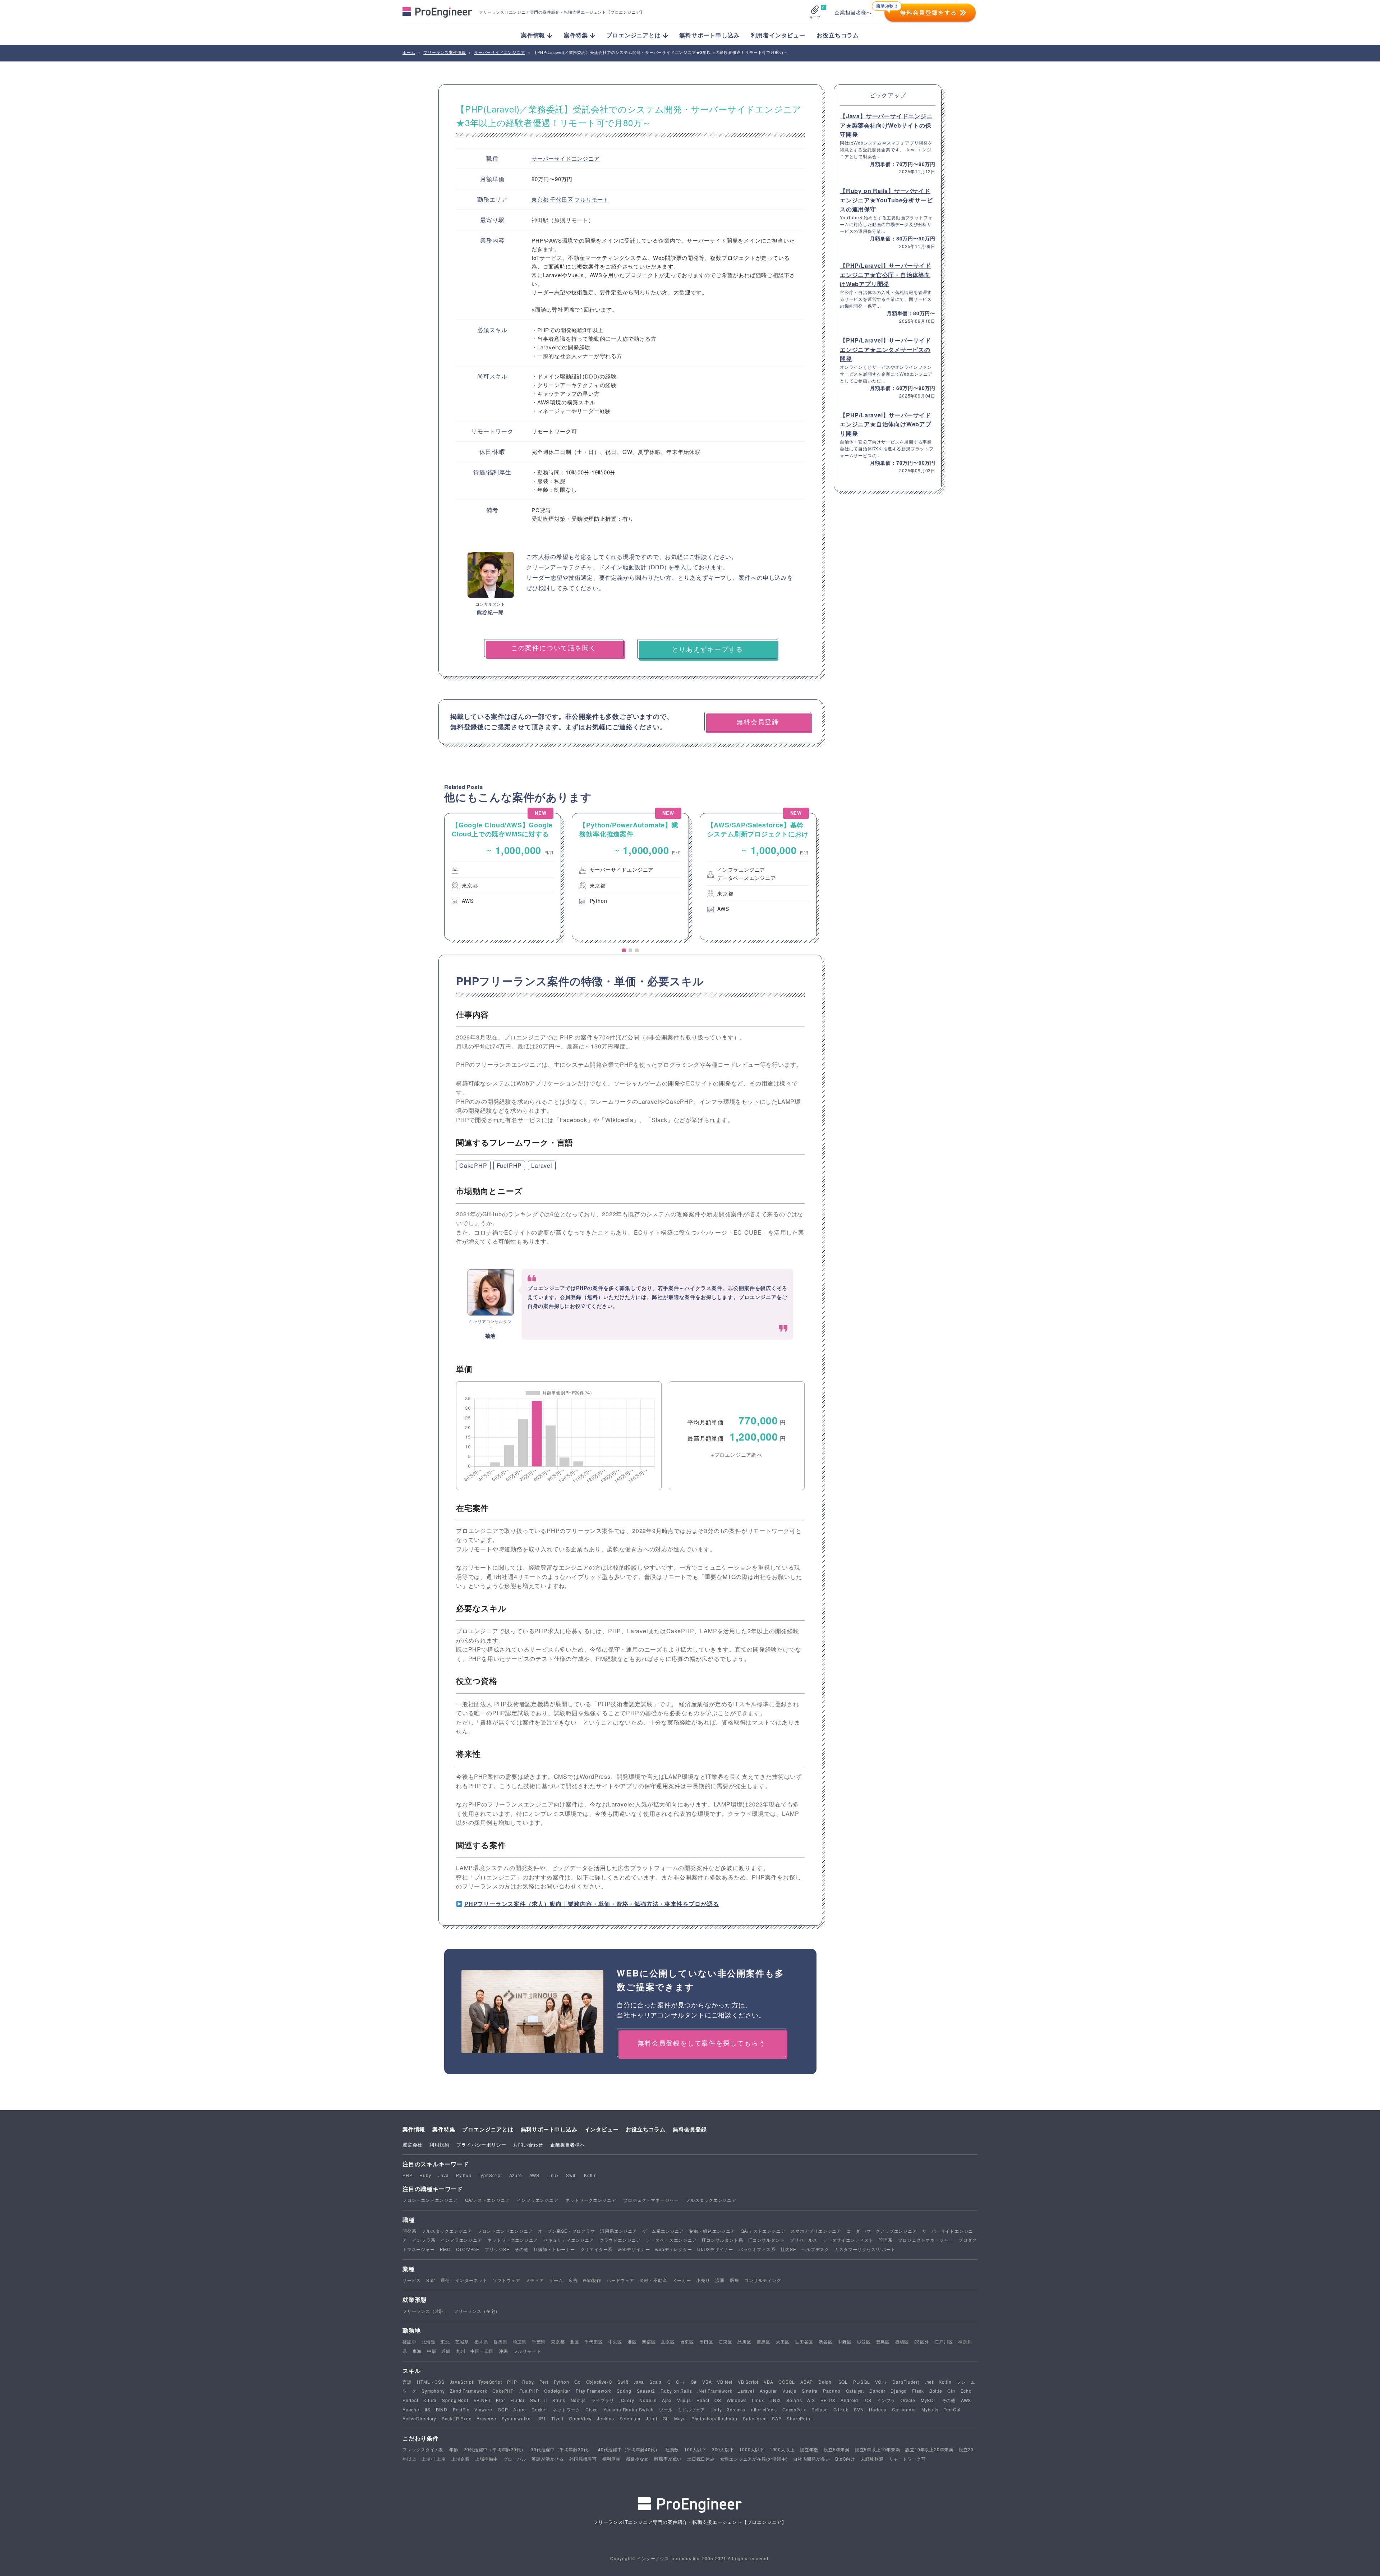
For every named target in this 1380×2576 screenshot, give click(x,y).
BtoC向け (845, 2459)
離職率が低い (668, 2459)
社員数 (672, 2449)
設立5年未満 (837, 2449)
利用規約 (439, 2145)
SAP (777, 2418)
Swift (571, 2175)
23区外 (922, 2341)
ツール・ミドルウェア (682, 2409)
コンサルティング (763, 2280)
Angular (769, 2391)
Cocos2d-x (794, 2409)
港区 (632, 2341)
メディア (535, 2280)
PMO (445, 2249)
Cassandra (904, 2409)
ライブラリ (603, 2400)
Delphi (826, 2382)
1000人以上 (782, 2449)
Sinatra (810, 2391)
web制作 (592, 2280)
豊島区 (883, 2341)
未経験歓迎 (872, 2459)
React (703, 2400)
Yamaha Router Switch (629, 2409)
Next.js (578, 2400)
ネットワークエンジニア (591, 2200)
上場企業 (461, 2459)
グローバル (515, 2459)
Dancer (877, 2391)
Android (849, 2400)
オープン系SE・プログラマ (566, 2231)
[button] (624, 950)
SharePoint (799, 2418)
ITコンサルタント (766, 2240)
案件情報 (414, 2129)
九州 (461, 2351)
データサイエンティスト (848, 2240)
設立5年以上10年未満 (878, 2449)
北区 (575, 2341)
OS (718, 2400)
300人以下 (723, 2449)
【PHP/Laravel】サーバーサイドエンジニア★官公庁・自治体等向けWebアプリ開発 (885, 275)
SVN (859, 2409)
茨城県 (462, 2341)
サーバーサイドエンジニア (566, 158)
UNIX (775, 2400)
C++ (680, 2382)
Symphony (433, 2391)
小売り (703, 2280)
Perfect (410, 2400)
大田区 (783, 2341)
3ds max (736, 2409)
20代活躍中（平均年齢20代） (494, 2449)
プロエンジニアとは (488, 2129)
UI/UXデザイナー (715, 2249)
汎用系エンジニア (618, 2231)
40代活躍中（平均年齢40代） (629, 2449)
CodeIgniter (557, 2391)
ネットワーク (567, 2409)
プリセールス (804, 2240)
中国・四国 (482, 2351)
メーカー (682, 2280)
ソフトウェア (507, 2280)
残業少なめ (638, 2459)
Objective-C (599, 2382)
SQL (843, 2382)
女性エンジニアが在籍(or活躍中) (754, 2459)
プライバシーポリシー (481, 2145)
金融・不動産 (654, 2280)
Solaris (794, 2400)
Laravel (542, 1165)
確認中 (409, 2341)
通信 (445, 2280)
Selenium (630, 2418)
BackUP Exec (457, 2418)
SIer (431, 2280)
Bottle (936, 2391)
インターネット (471, 2280)
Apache (411, 2409)
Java (444, 2175)
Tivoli (557, 2418)
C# (694, 2382)
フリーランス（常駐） (425, 2311)
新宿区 (649, 2341)
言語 (407, 2382)
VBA (707, 2382)
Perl (544, 2382)
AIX (811, 2400)
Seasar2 (646, 2391)
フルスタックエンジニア (711, 2200)
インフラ (886, 2400)
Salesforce (755, 2418)
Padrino (832, 2391)
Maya (680, 2418)
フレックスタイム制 (423, 2449)
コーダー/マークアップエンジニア (882, 2231)
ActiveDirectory (419, 2418)
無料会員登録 (690, 2129)
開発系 (409, 2231)
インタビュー (602, 2129)
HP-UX (828, 2400)
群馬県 (500, 2341)
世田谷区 (804, 2341)
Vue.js (789, 2391)
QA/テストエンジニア (487, 2200)
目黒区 (764, 2341)
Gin (951, 2391)
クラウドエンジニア (620, 2240)
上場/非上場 (434, 2459)
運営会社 (412, 2145)
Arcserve (486, 2418)
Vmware (483, 2409)
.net (929, 2382)
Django (899, 2391)
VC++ (881, 2382)
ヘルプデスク (815, 2249)
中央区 (615, 2341)
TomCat (952, 2409)
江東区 (725, 2341)
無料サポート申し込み (709, 35)
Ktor (500, 2400)
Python (464, 2175)
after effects (764, 2409)
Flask (918, 2391)
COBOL (787, 2382)
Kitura (430, 2400)
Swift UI (539, 2400)
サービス (412, 2280)
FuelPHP (509, 1165)
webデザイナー (634, 2249)
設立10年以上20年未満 (929, 2449)
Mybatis (930, 2409)
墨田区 (706, 2341)
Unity (716, 2409)
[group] (503, 877)
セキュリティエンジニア (569, 2240)
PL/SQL (862, 2382)
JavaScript (462, 2382)
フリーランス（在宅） (477, 2311)
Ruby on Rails (676, 2391)
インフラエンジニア (537, 2200)
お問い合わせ (528, 2145)
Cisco (592, 2409)
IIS (428, 2409)
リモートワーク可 (907, 2459)
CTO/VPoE (468, 2249)
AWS (534, 2175)
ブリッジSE (497, 2249)
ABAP (807, 2382)
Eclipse (820, 2409)
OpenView (580, 2418)
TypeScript (490, 2175)
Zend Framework (468, 2391)
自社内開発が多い (811, 2459)
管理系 (885, 2240)
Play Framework (594, 2391)
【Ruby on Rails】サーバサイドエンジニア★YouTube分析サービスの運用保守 (886, 200)
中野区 (845, 2341)
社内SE (788, 2249)
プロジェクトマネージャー (651, 2200)
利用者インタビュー (778, 35)
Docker (539, 2409)
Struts (559, 2400)
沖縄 (503, 2351)
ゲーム (556, 2280)
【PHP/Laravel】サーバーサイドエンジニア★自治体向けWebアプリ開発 (886, 424)
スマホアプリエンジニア (816, 2231)
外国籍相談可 (583, 2459)
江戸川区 (944, 2341)
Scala (656, 2382)
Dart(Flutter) (906, 2382)
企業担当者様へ (853, 12)
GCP (503, 2409)
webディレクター (673, 2249)
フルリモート (592, 199)
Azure (516, 2175)
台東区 (687, 2341)
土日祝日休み (701, 2459)
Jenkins (606, 2418)
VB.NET (482, 2400)
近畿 (446, 2351)
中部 (432, 2351)
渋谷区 (825, 2341)
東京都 (541, 199)
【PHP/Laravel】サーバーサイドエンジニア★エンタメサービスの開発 (885, 349)
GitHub (841, 2409)
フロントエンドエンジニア (430, 2200)
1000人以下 (752, 2449)
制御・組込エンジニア (712, 2231)
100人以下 (695, 2449)
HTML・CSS (431, 2382)
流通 (720, 2280)
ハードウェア (620, 2280)
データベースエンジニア (671, 2240)
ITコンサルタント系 (722, 2240)
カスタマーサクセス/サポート (865, 2249)
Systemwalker (517, 2418)
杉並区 (864, 2341)
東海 (417, 2351)
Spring (624, 2391)
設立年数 (809, 2449)
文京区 (668, 2341)
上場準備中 (487, 2459)
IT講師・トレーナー (555, 2249)
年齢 (454, 2449)
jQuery (627, 2400)
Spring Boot (455, 2400)
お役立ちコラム (838, 35)
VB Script (748, 2382)
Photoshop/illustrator (715, 2418)
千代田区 (562, 199)
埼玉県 (520, 2341)
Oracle (908, 2400)
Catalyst (855, 2391)
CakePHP (473, 1165)
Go (578, 2382)
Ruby (425, 2175)
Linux (553, 2175)
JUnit (652, 2418)
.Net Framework (715, 2391)
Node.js (648, 2400)
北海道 (428, 2341)
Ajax (667, 2400)
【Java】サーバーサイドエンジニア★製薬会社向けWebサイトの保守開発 (886, 125)
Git (666, 2418)
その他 (521, 2249)
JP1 (542, 2418)
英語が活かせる (548, 2459)
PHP (407, 2175)
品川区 (744, 2341)
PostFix (461, 2409)
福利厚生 (611, 2459)
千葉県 (539, 2341)
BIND (442, 2409)
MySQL (929, 2400)
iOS (868, 2400)
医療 (735, 2280)
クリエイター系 (597, 2249)
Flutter (517, 2400)
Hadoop (878, 2409)
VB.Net (725, 2382)
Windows (737, 2400)
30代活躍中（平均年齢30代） (562, 2449)
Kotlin (590, 2175)
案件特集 (444, 2129)
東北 (445, 2341)
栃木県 (481, 2341)
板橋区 (902, 2341)
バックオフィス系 (757, 2249)
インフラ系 (424, 2240)
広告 (573, 2280)
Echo (966, 2391)
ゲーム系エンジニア (663, 2231)
